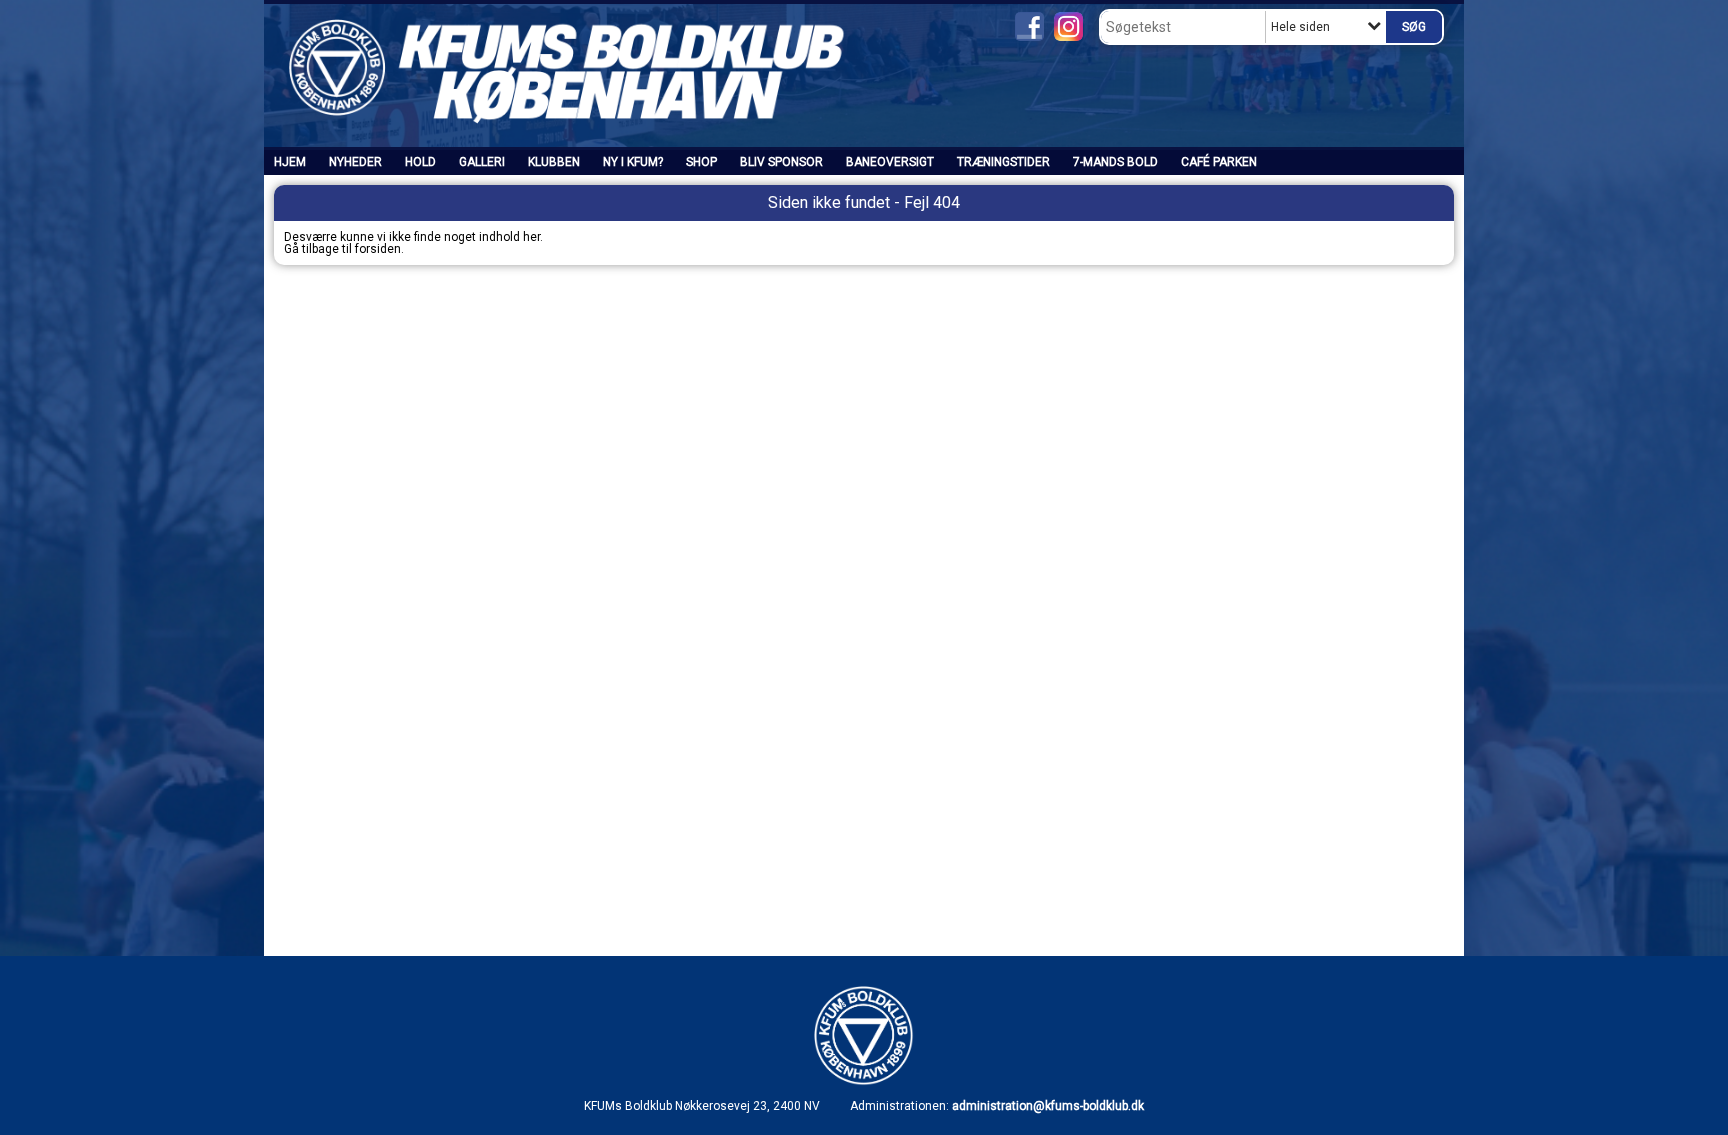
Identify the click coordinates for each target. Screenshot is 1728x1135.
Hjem (290, 162)
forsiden (378, 249)
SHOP (701, 162)
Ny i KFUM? (633, 162)
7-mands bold (1115, 162)
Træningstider (1003, 162)
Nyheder (355, 162)
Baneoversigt (890, 162)
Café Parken (1219, 162)
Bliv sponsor (781, 162)
